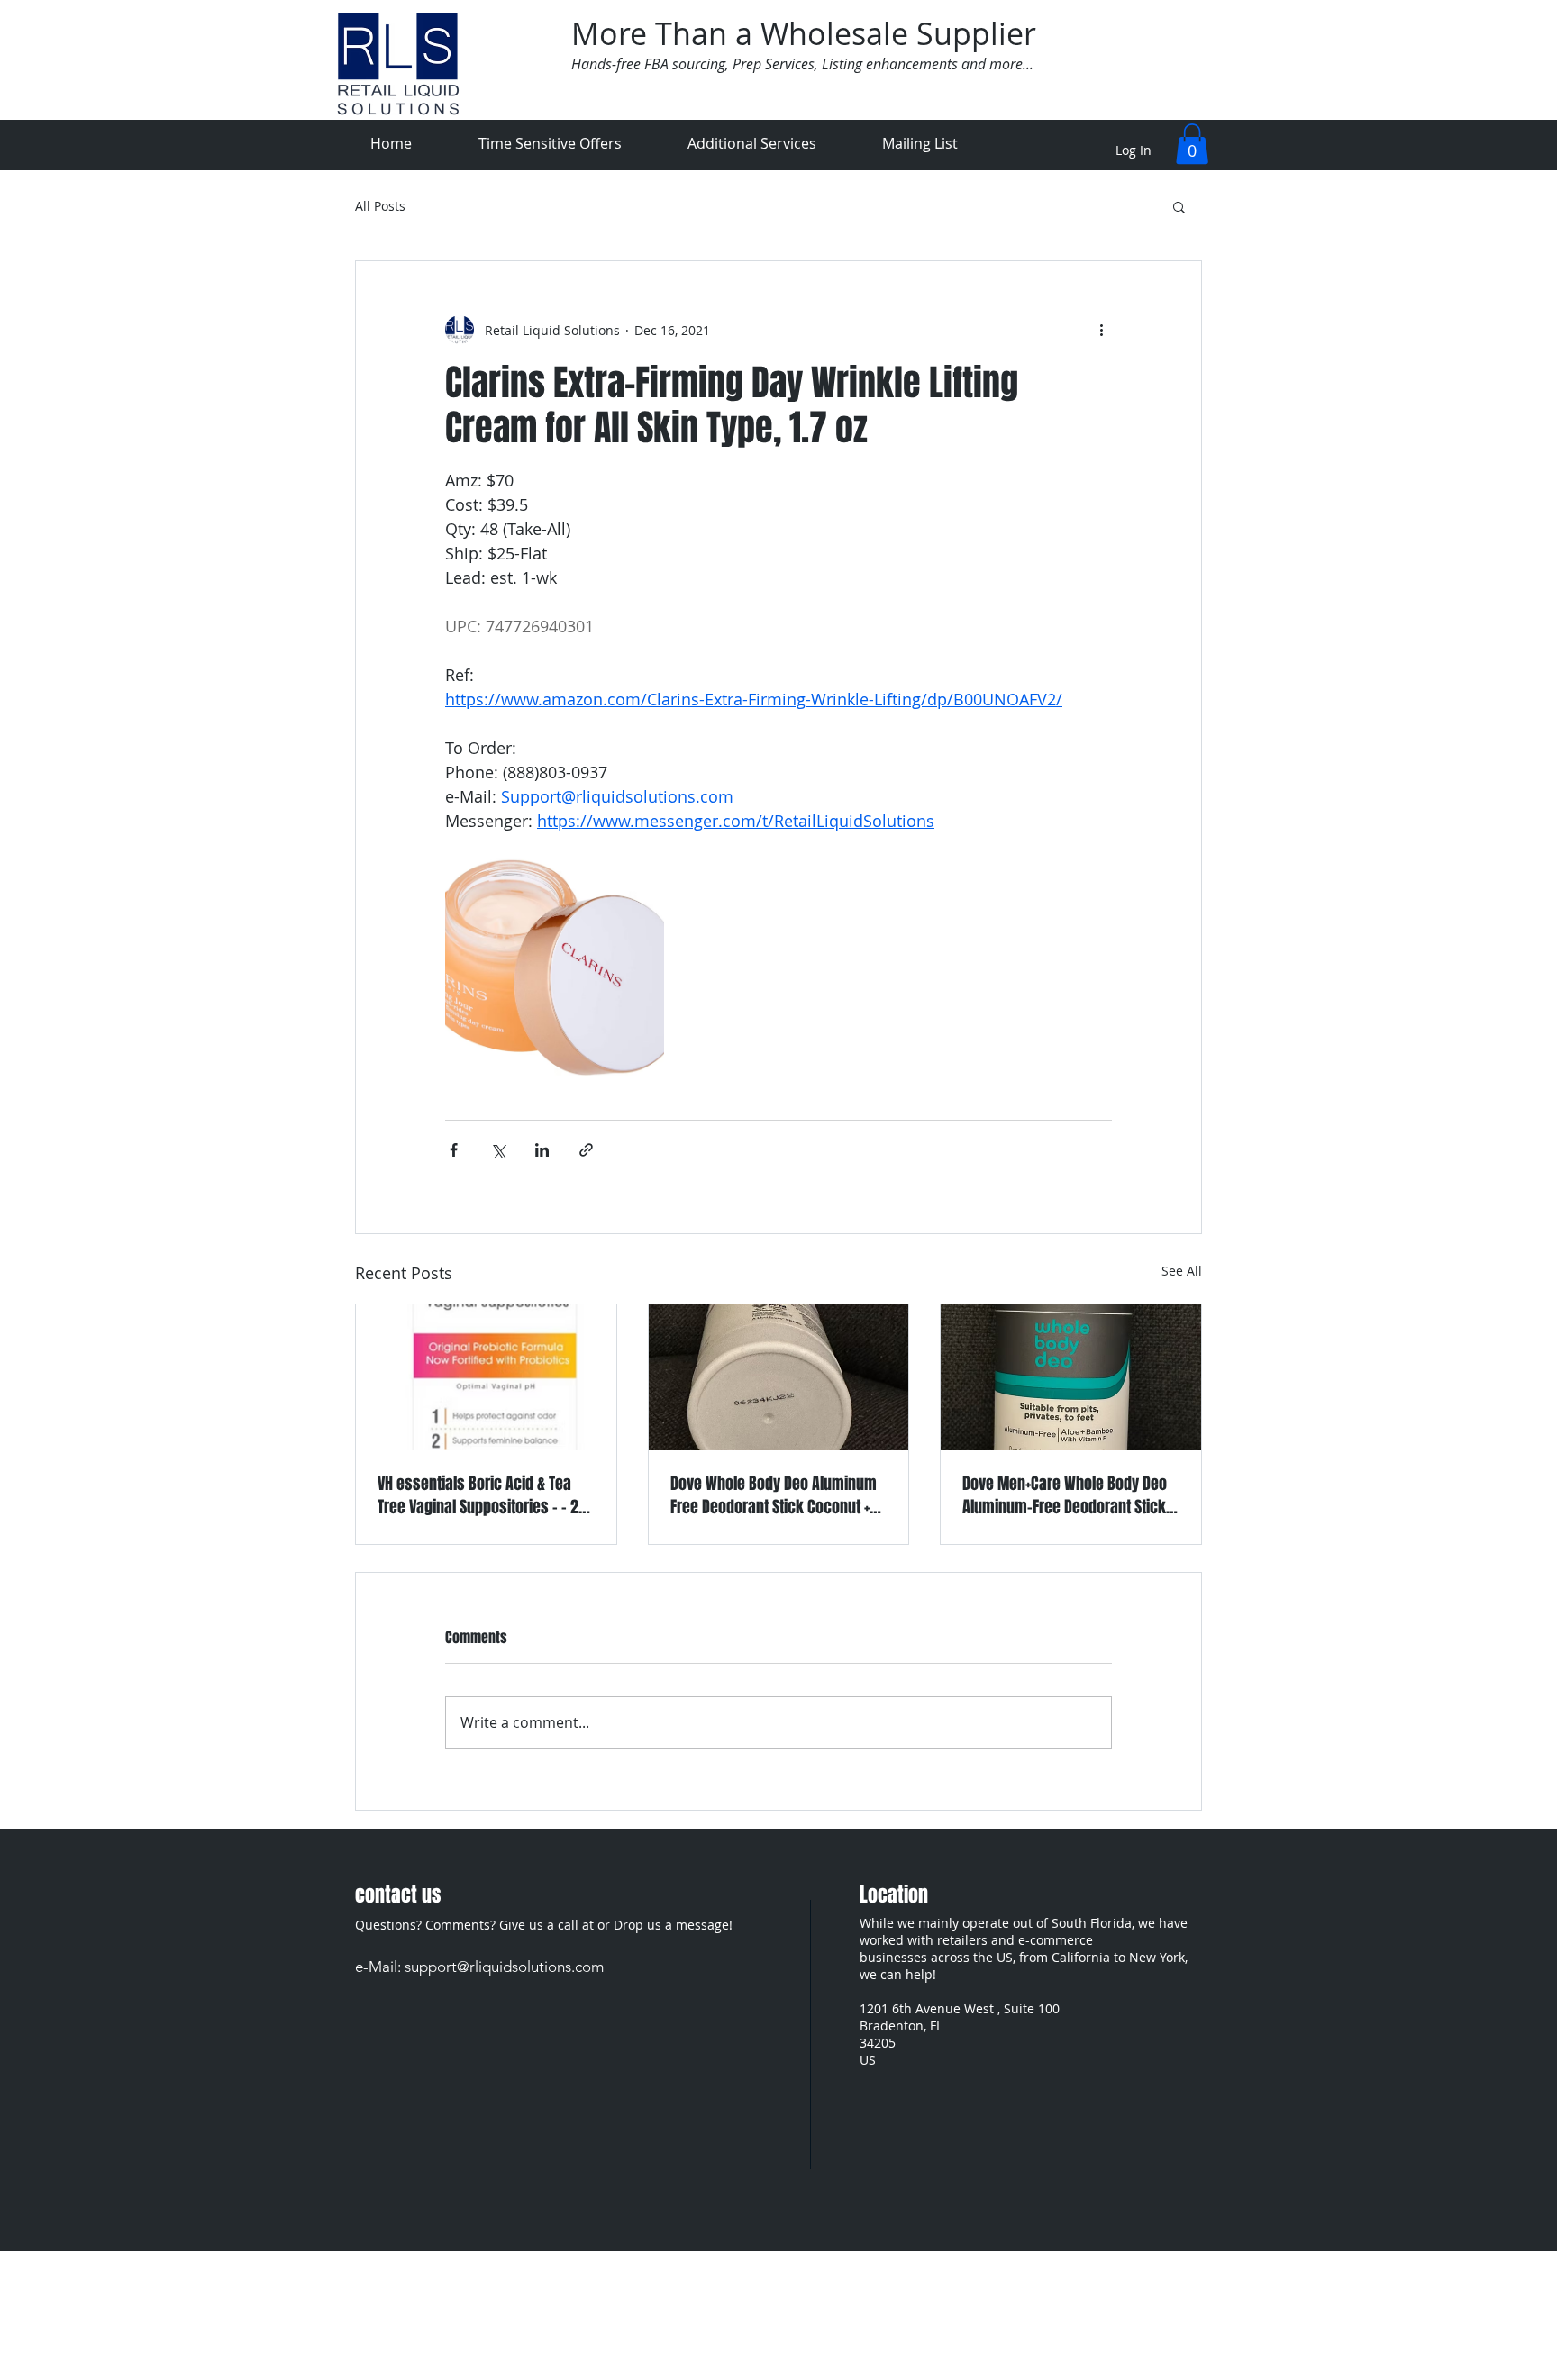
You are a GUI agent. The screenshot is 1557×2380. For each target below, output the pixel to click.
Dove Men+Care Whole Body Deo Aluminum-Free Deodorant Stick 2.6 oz (1065, 1495)
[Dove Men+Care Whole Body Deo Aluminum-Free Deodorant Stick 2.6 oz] (1071, 1377)
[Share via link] (586, 1150)
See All (1182, 1271)
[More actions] (1101, 330)
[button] (1192, 144)
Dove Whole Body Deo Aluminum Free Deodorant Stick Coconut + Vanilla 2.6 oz (774, 1495)
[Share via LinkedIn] (542, 1150)
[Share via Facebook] (454, 1150)
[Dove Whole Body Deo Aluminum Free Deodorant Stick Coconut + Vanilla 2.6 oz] (779, 1377)
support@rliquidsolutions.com (504, 1967)
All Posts (380, 206)
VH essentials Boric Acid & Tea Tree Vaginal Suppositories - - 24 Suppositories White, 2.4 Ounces (482, 1495)
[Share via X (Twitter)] (498, 1150)
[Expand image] (555, 967)
